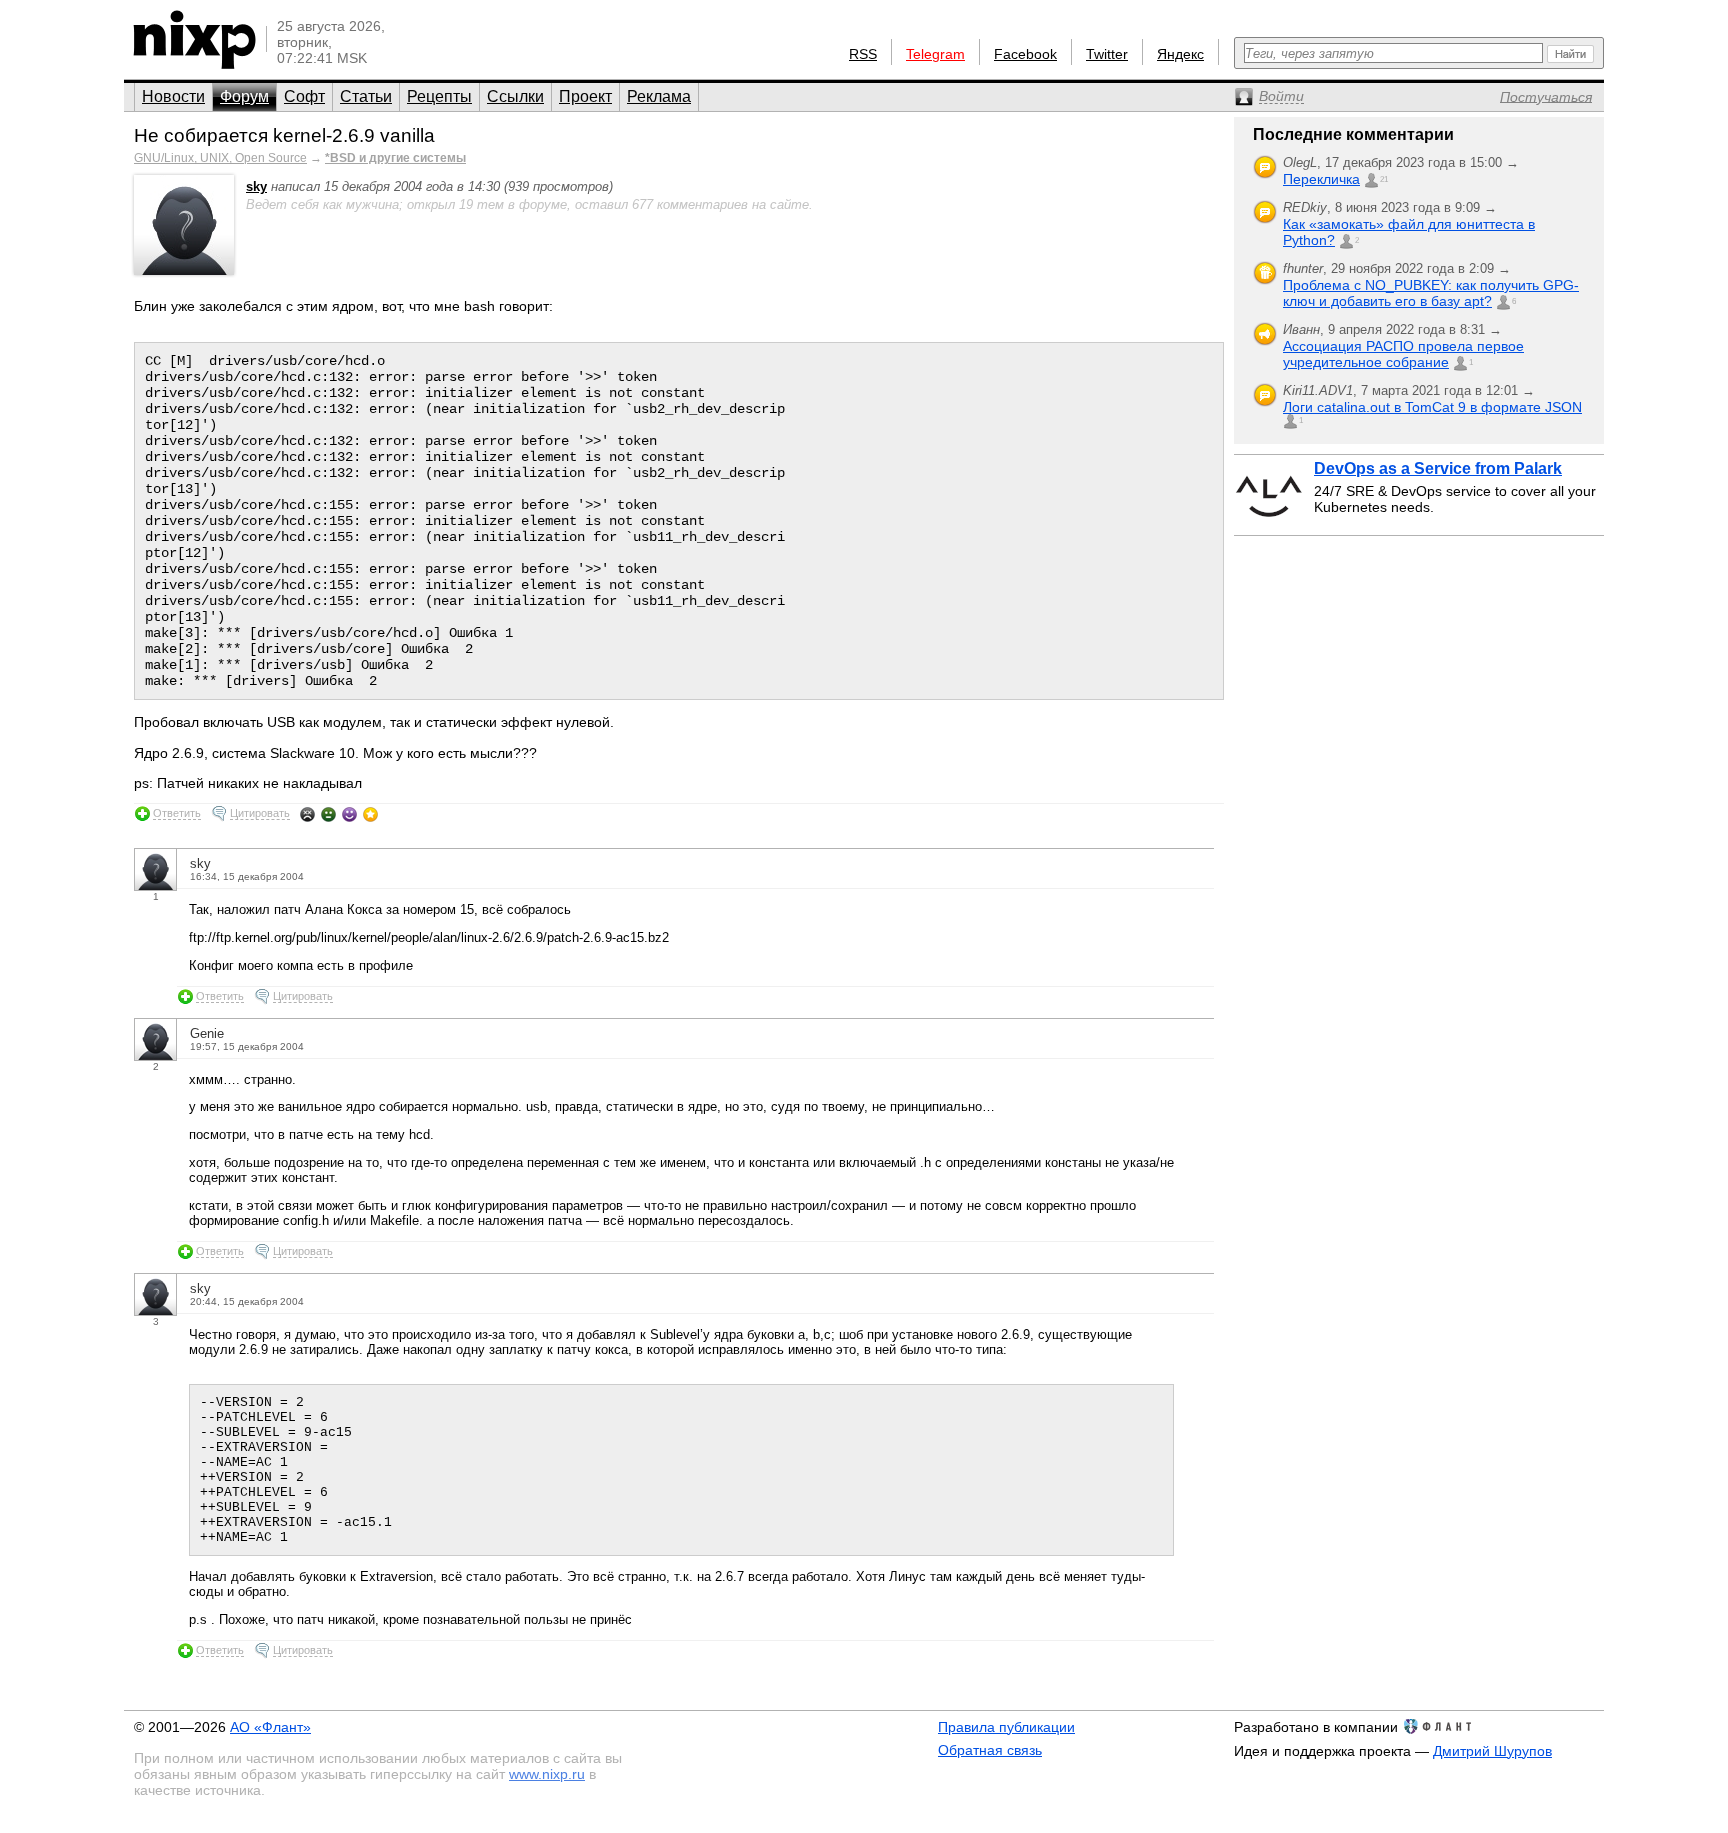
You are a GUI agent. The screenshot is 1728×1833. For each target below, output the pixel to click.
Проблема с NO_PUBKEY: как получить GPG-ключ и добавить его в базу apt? (1431, 293)
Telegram (935, 54)
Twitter (1107, 54)
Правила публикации (1006, 1727)
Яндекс (1180, 54)
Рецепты (439, 96)
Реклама (659, 96)
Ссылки (515, 96)
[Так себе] (328, 814)
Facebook (1025, 54)
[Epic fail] (307, 814)
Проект (585, 96)
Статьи (366, 96)
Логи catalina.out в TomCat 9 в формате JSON (1432, 407)
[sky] (184, 270)
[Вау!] (370, 814)
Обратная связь (990, 1750)
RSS (863, 54)
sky (256, 186)
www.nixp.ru (547, 1774)
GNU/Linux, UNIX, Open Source (220, 158)
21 (1384, 179)
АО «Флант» (270, 1727)
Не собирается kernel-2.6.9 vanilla (284, 135)
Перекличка (1321, 179)
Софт (304, 96)
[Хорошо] (349, 814)
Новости (173, 96)
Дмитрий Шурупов (1492, 1751)
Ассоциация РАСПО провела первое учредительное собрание (1403, 354)
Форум (244, 96)
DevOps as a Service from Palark (1438, 468)
